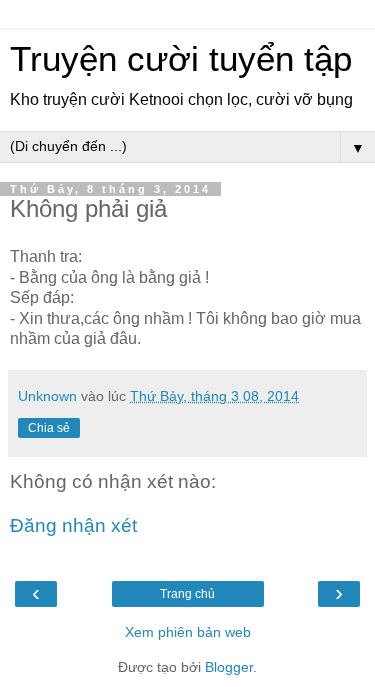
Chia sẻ (49, 428)
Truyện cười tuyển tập (181, 59)
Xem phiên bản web (188, 632)
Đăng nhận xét (73, 525)
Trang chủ (187, 594)
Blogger (229, 667)
